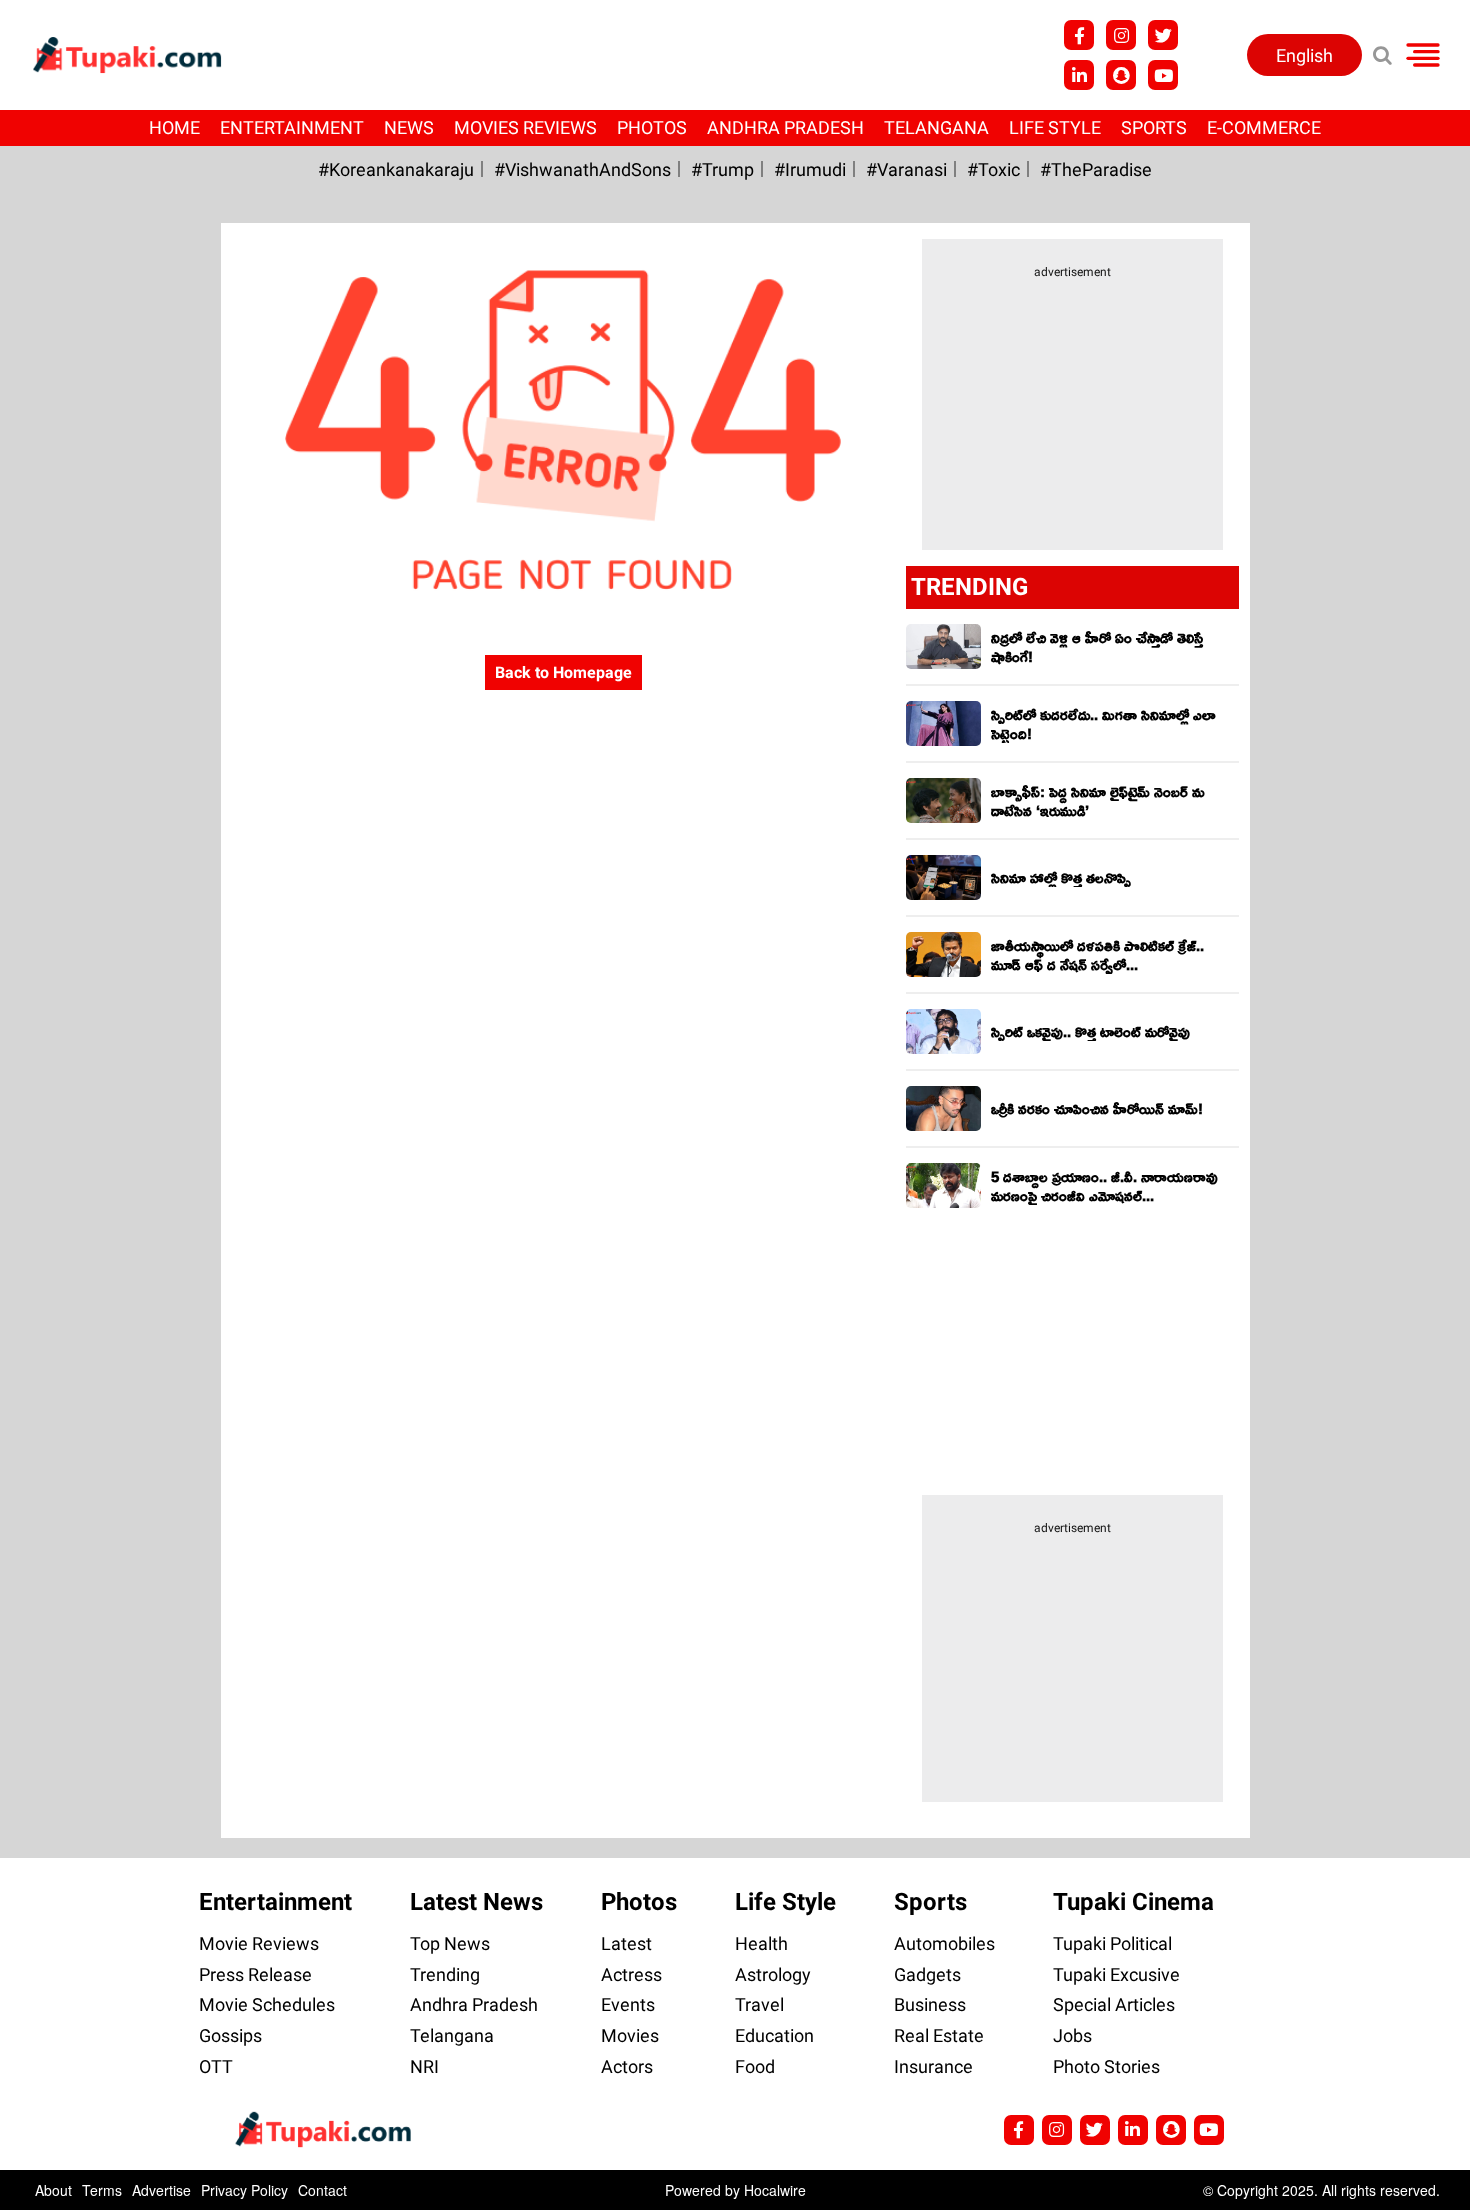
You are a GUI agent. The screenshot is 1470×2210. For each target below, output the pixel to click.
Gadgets (927, 1974)
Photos (652, 127)
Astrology (773, 1974)
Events (628, 2004)
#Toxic (993, 169)
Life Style (1055, 127)
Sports (1154, 127)
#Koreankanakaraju (396, 169)
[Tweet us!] (1163, 35)
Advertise (161, 2190)
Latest (626, 1943)
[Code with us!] (1121, 75)
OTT (216, 2066)
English (1304, 55)
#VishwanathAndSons (582, 169)
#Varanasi (906, 169)
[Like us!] (1079, 35)
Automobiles (944, 1943)
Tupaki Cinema (1133, 1902)
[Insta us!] (1121, 35)
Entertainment (292, 127)
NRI (424, 2066)
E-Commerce (1264, 127)
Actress (631, 1974)
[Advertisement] (90, 762)
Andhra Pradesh (785, 127)
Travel (759, 2004)
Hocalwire (775, 2190)
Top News (450, 1943)
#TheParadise (1096, 169)
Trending (445, 1974)
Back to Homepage (563, 672)
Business (930, 2004)
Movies (630, 2035)
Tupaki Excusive (1116, 1974)
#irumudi (810, 169)
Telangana (936, 127)
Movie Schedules (267, 2004)
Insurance (933, 2066)
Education (774, 2035)
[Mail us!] (1209, 2130)
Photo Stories (1106, 2066)
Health (761, 1943)
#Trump (722, 169)
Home (174, 127)
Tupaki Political (1112, 1943)
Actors (627, 2066)
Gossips (230, 2035)
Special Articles (1114, 2004)
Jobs (1072, 2035)
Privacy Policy (244, 2190)
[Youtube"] (1163, 75)
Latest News (476, 1902)
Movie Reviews (259, 1943)
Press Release (255, 1974)
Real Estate (939, 2035)
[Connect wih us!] (1079, 75)
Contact (322, 2190)
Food (755, 2066)
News (409, 127)
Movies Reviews (525, 127)
